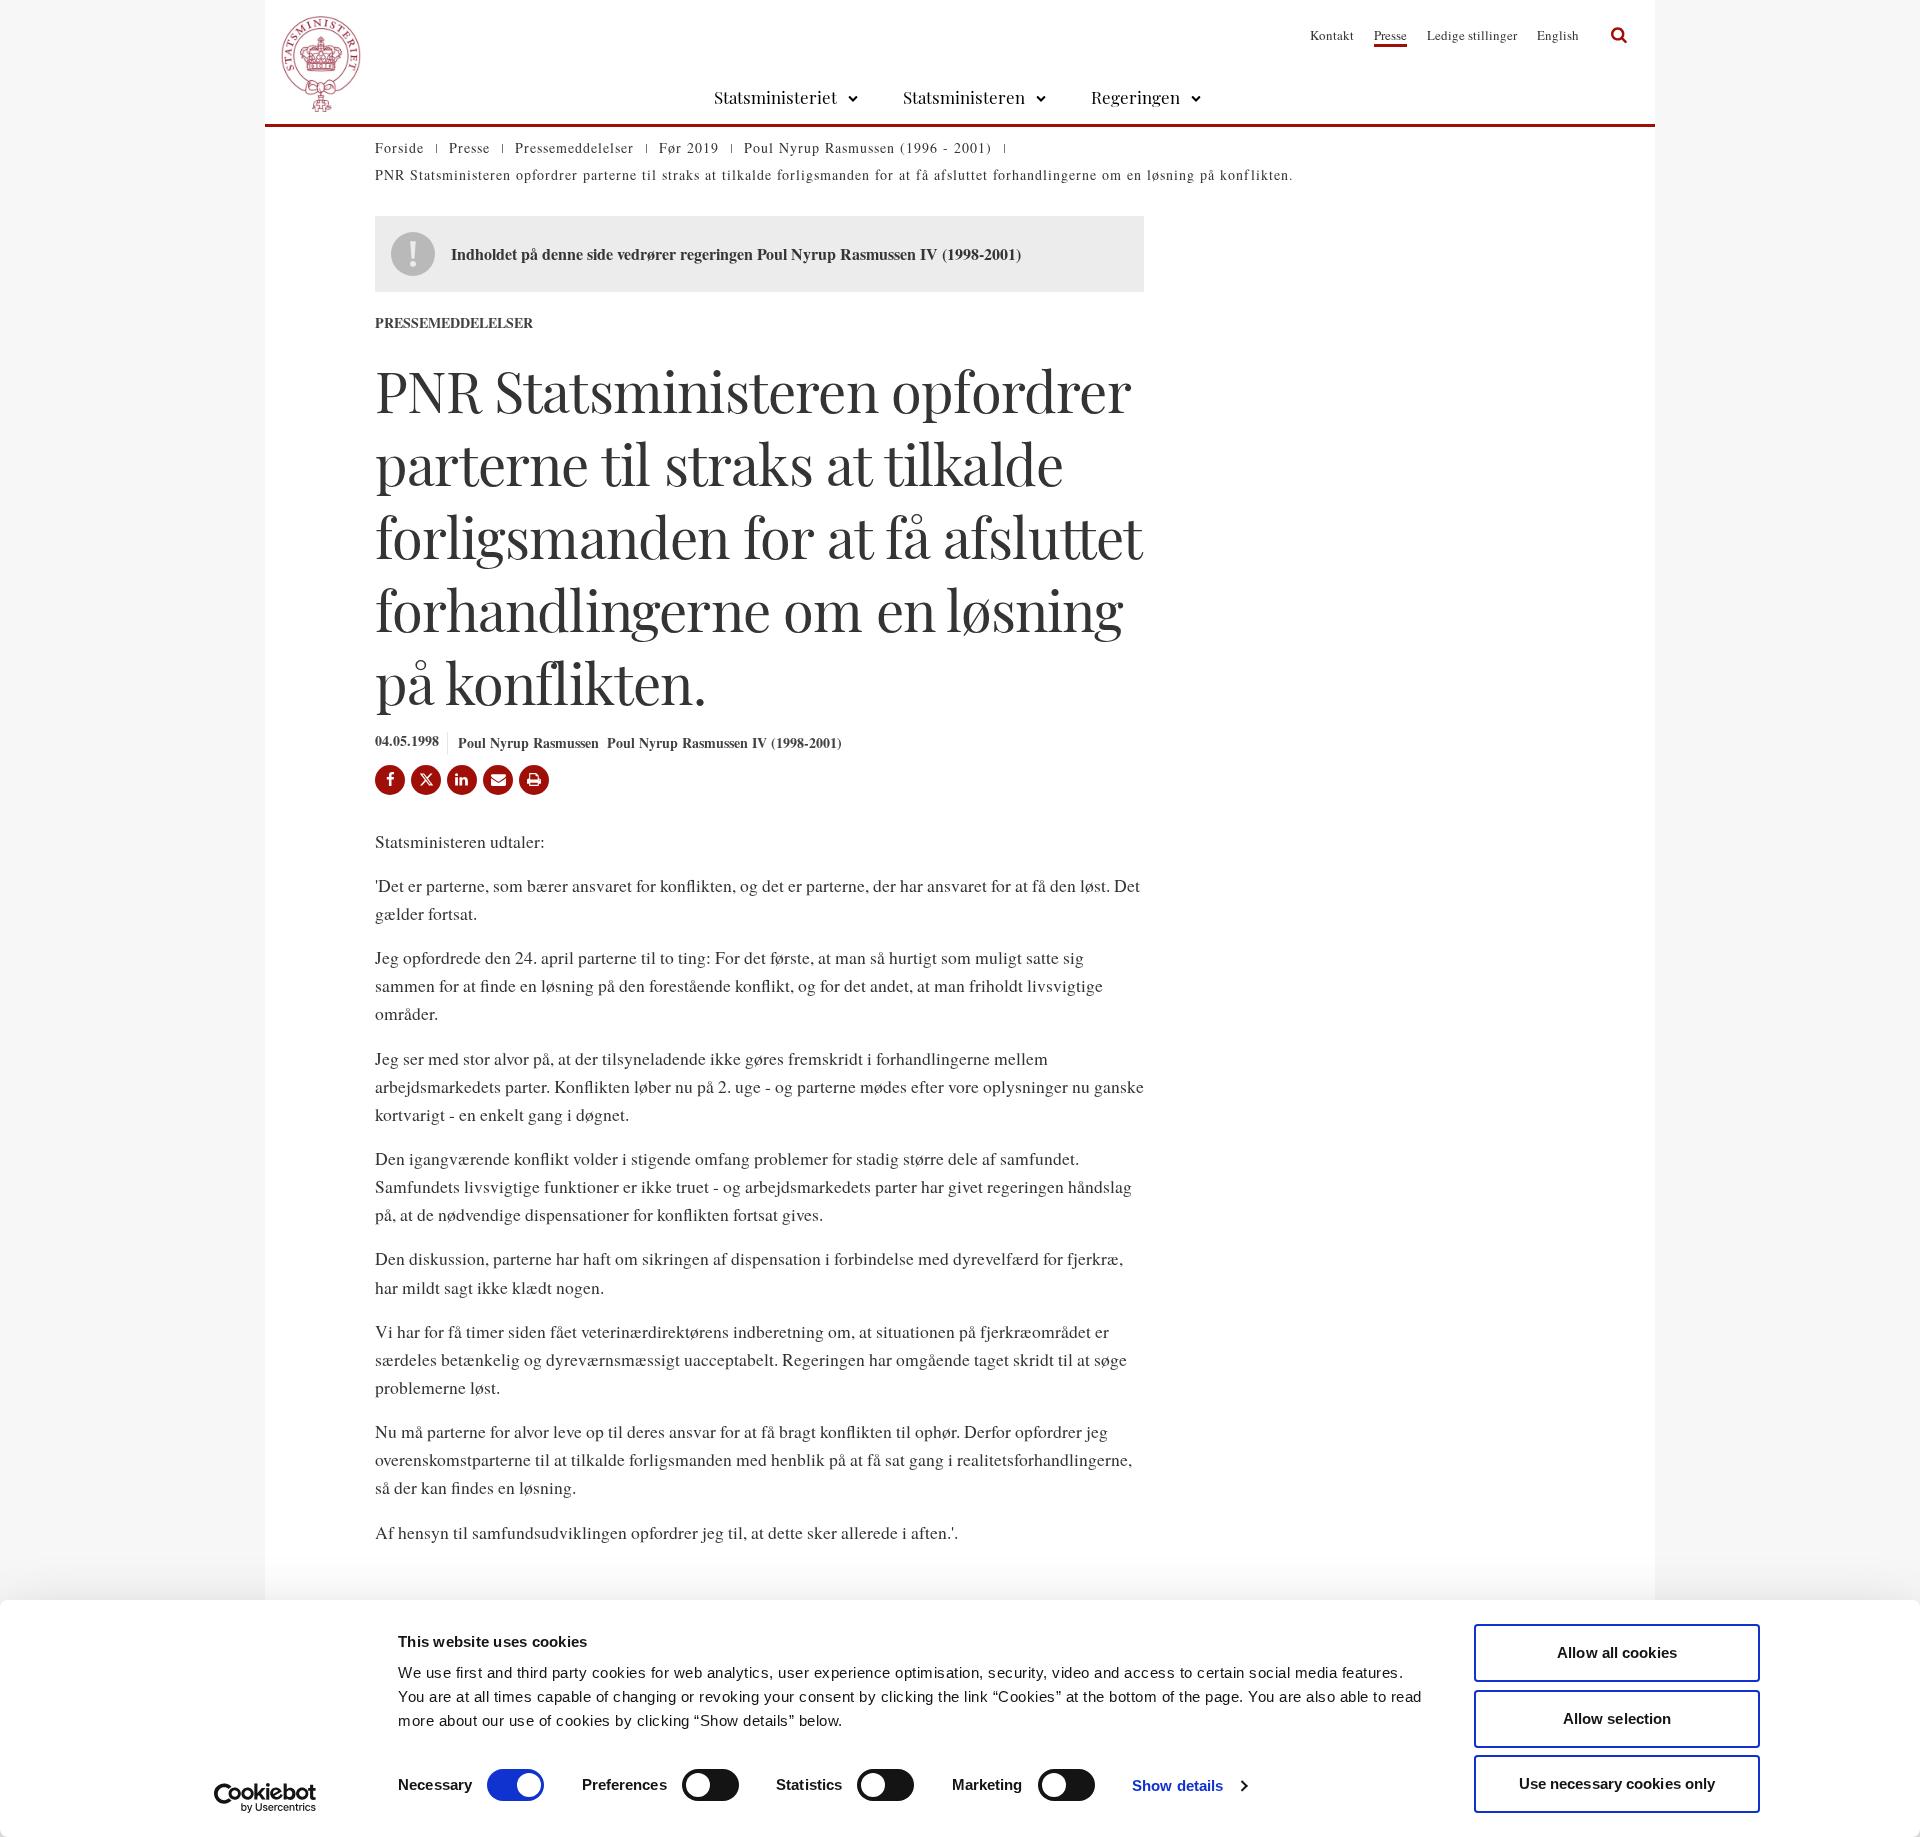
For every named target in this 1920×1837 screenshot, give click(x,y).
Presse (1390, 35)
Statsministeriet (775, 97)
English (1558, 35)
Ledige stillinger (1472, 35)
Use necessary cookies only (1617, 1783)
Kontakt (1332, 35)
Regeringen (1135, 97)
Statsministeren (964, 97)
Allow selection (1617, 1718)
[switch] (710, 1785)
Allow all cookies (1617, 1652)
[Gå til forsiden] (321, 35)
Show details (1177, 1785)
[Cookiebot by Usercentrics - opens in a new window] (265, 1798)
